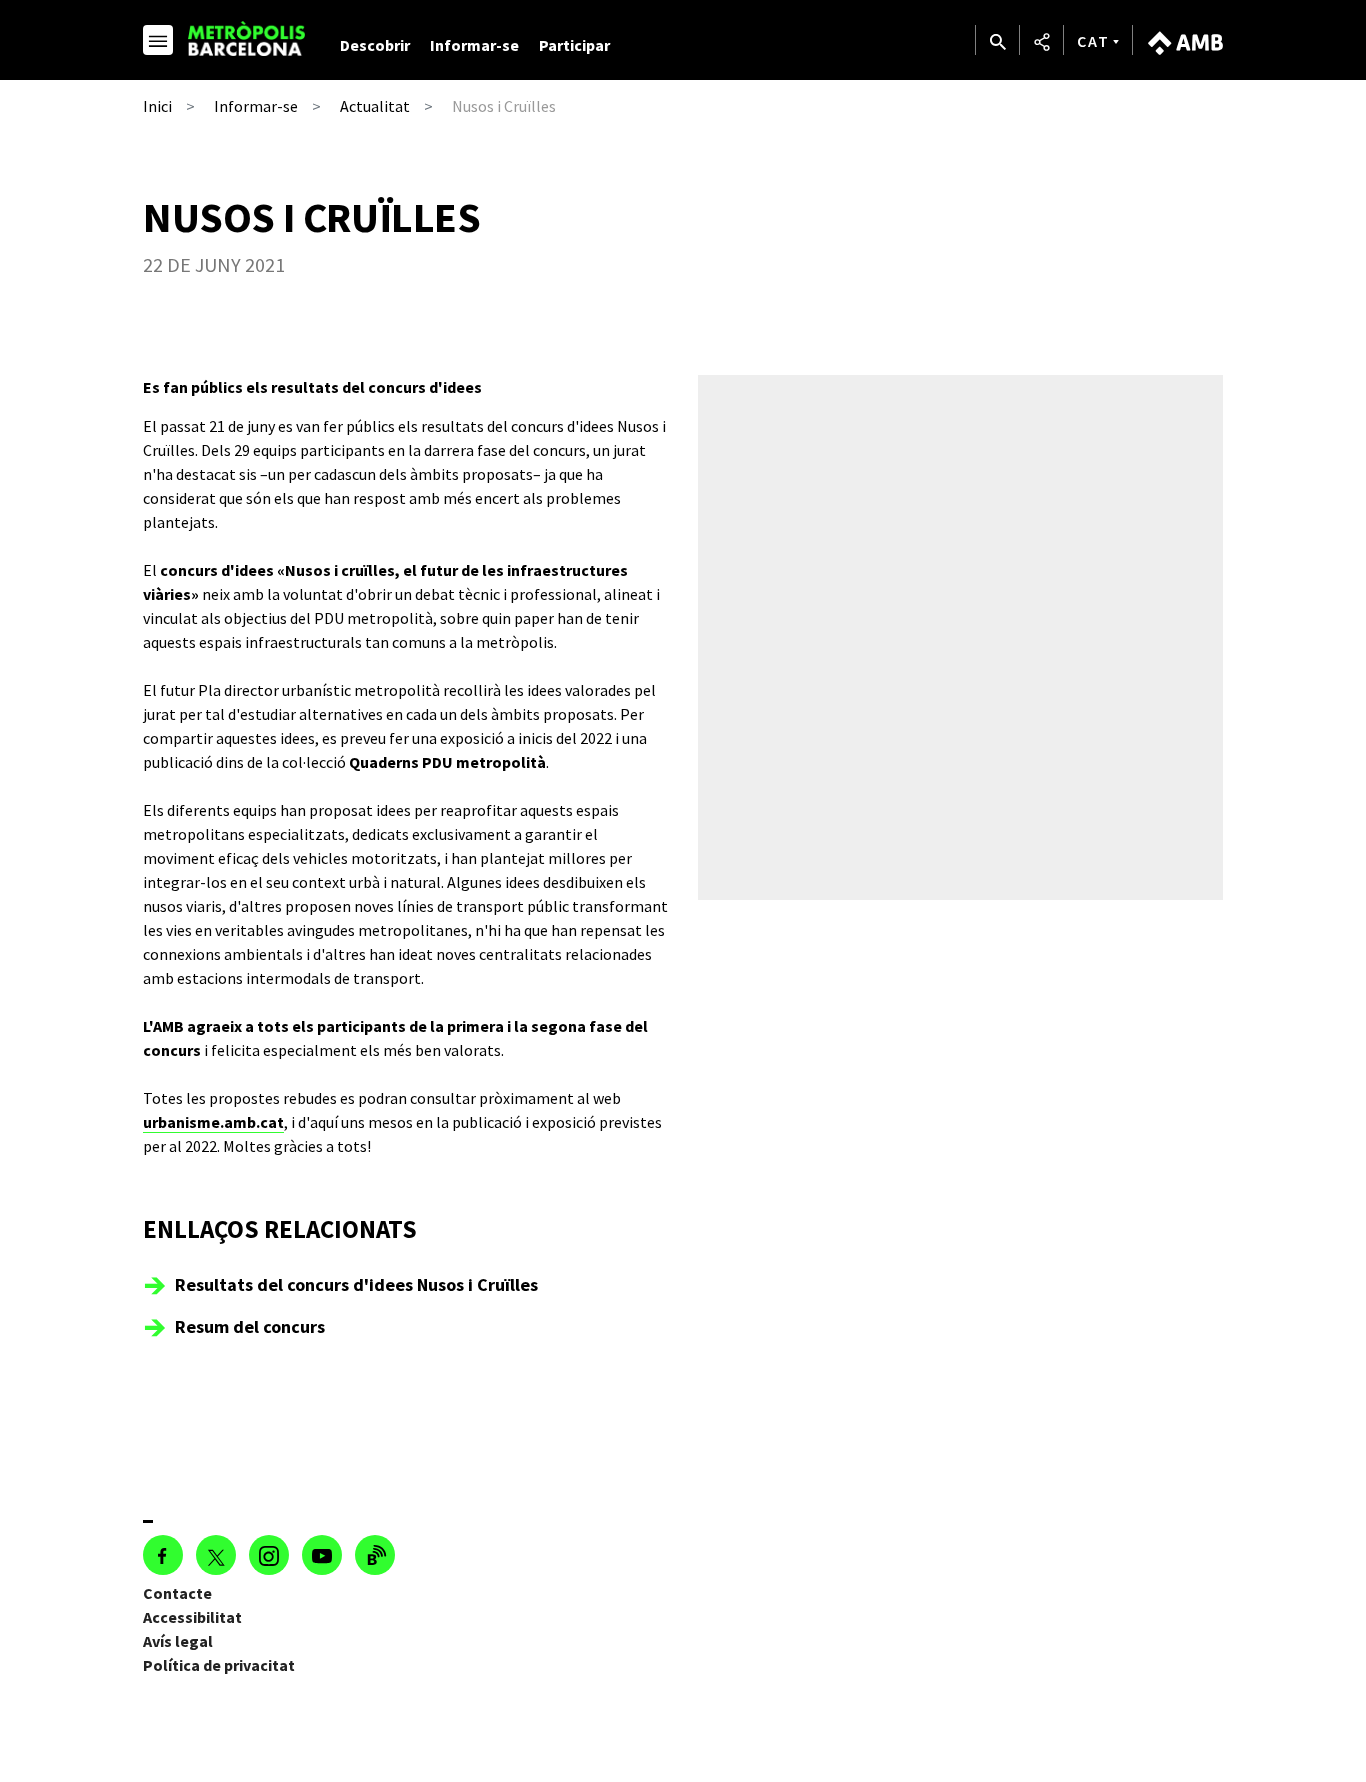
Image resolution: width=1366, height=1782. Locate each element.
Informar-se (474, 45)
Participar (574, 45)
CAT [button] (1093, 41)
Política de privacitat (219, 1665)
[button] (158, 43)
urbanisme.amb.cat (213, 1122)
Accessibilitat (192, 1617)
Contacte (177, 1593)
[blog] (375, 1555)
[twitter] (216, 1555)
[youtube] (322, 1555)
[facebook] (163, 1555)
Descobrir (375, 45)
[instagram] (269, 1555)
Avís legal (178, 1641)
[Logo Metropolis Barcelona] (250, 38)
